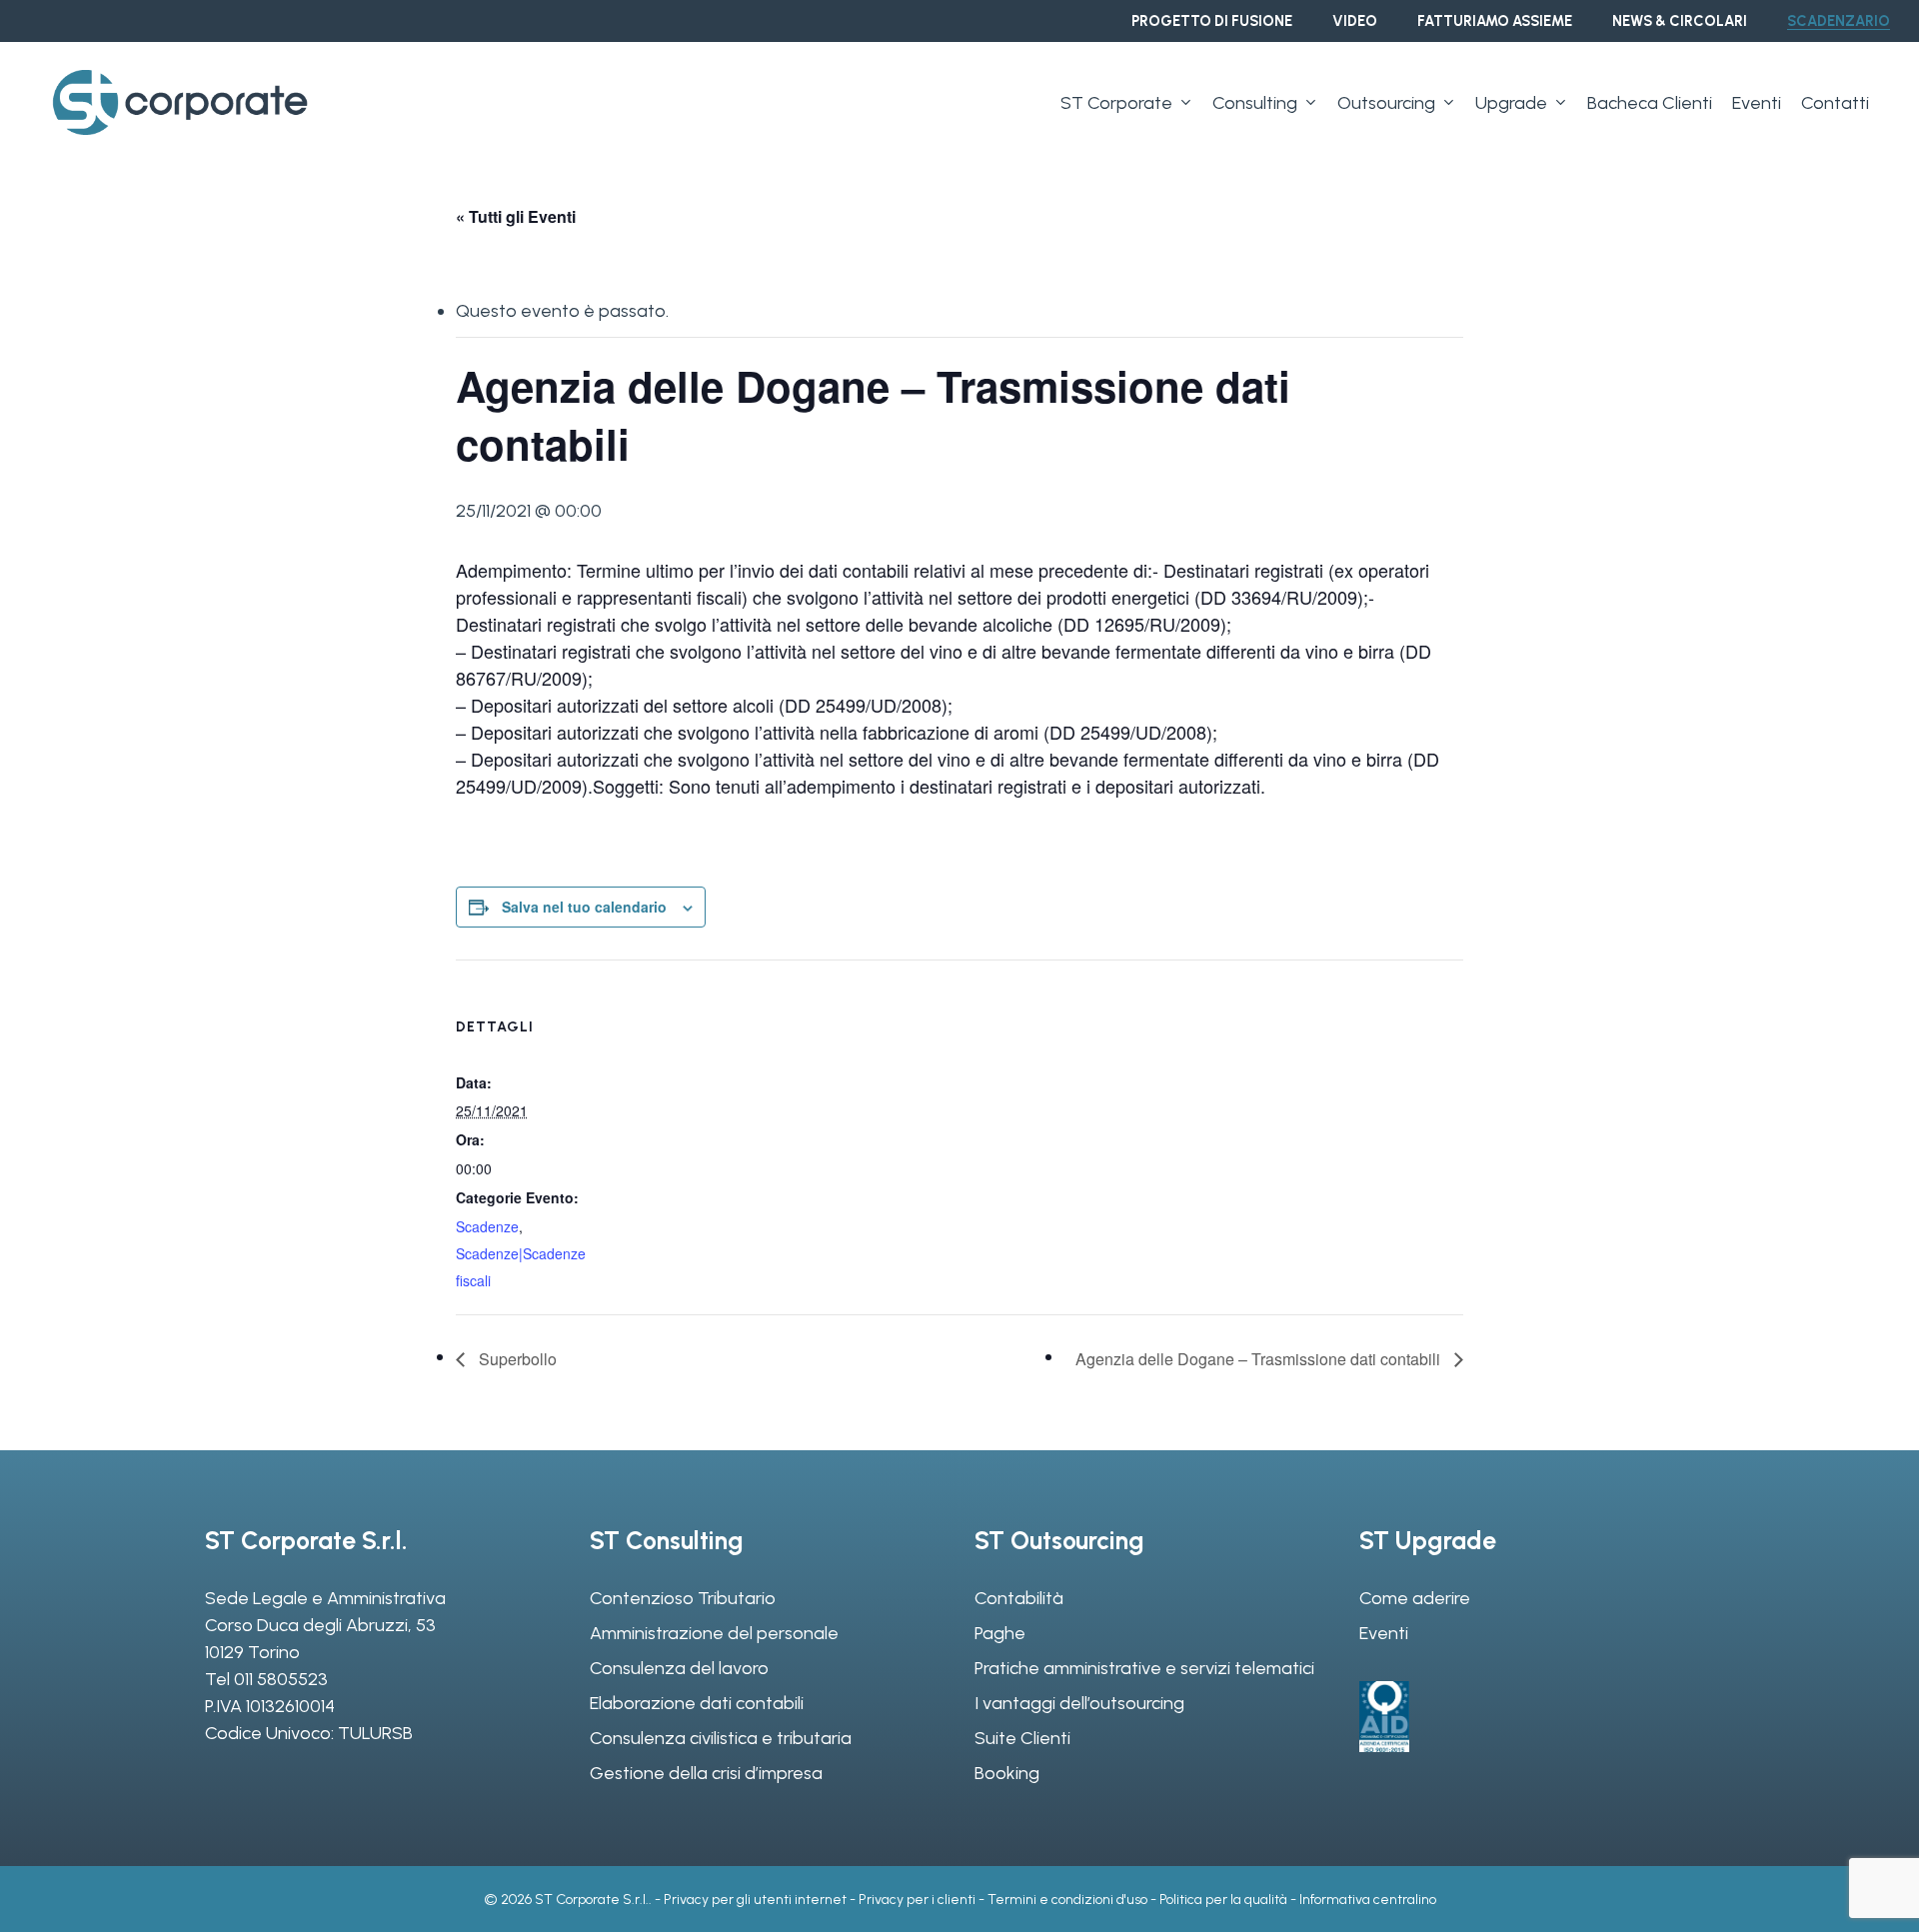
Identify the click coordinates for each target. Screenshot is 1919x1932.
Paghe (1000, 1633)
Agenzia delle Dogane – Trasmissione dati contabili (1260, 1359)
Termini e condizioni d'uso (1067, 1900)
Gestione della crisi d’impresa (706, 1773)
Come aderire (1415, 1598)
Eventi (1384, 1633)
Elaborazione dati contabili (697, 1703)
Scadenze (487, 1226)
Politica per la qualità (1223, 1900)
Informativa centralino (1368, 1900)
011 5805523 (281, 1679)
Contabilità (1019, 1598)
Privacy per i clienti (917, 1900)
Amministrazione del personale (714, 1633)
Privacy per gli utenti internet (755, 1900)
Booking (1007, 1773)
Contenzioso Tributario (683, 1598)
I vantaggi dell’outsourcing (1079, 1703)
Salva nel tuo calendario (584, 907)
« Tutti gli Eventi (516, 216)
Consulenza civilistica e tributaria (721, 1738)
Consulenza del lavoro (679, 1668)
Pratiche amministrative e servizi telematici (1144, 1668)
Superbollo (516, 1359)
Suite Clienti (1022, 1738)
